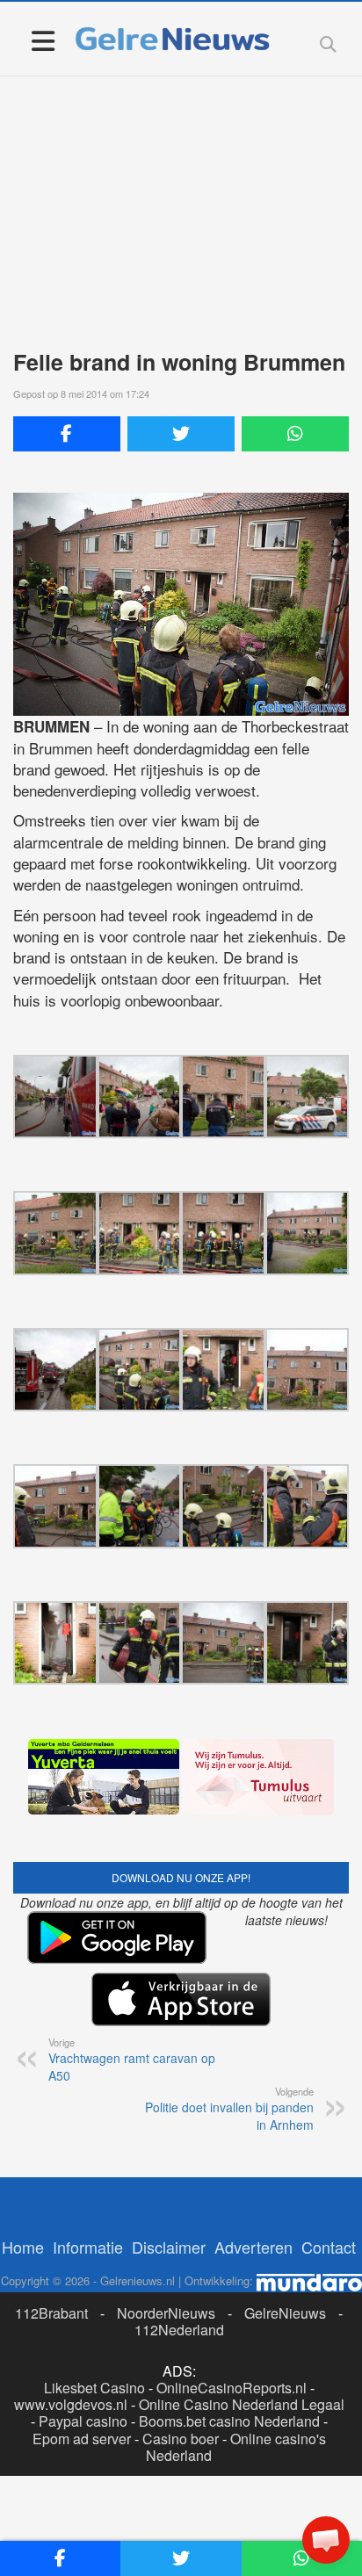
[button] (326, 2540)
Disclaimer (169, 2247)
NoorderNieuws (166, 2313)
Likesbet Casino (94, 2388)
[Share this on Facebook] (67, 434)
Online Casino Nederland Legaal (242, 2404)
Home (23, 2247)
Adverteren (253, 2247)
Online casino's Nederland (236, 2447)
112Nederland (179, 2330)
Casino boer (181, 2439)
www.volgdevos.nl (71, 2404)
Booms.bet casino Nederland (229, 2421)
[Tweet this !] (181, 434)
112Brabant (51, 2313)
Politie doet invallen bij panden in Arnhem (229, 2109)
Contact (329, 2247)
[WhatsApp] (295, 434)
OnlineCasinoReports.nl (232, 2388)
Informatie (88, 2247)
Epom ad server (82, 2439)
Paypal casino (83, 2421)
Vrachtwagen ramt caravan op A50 (132, 2060)
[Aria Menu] (43, 40)
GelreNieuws (285, 2313)
